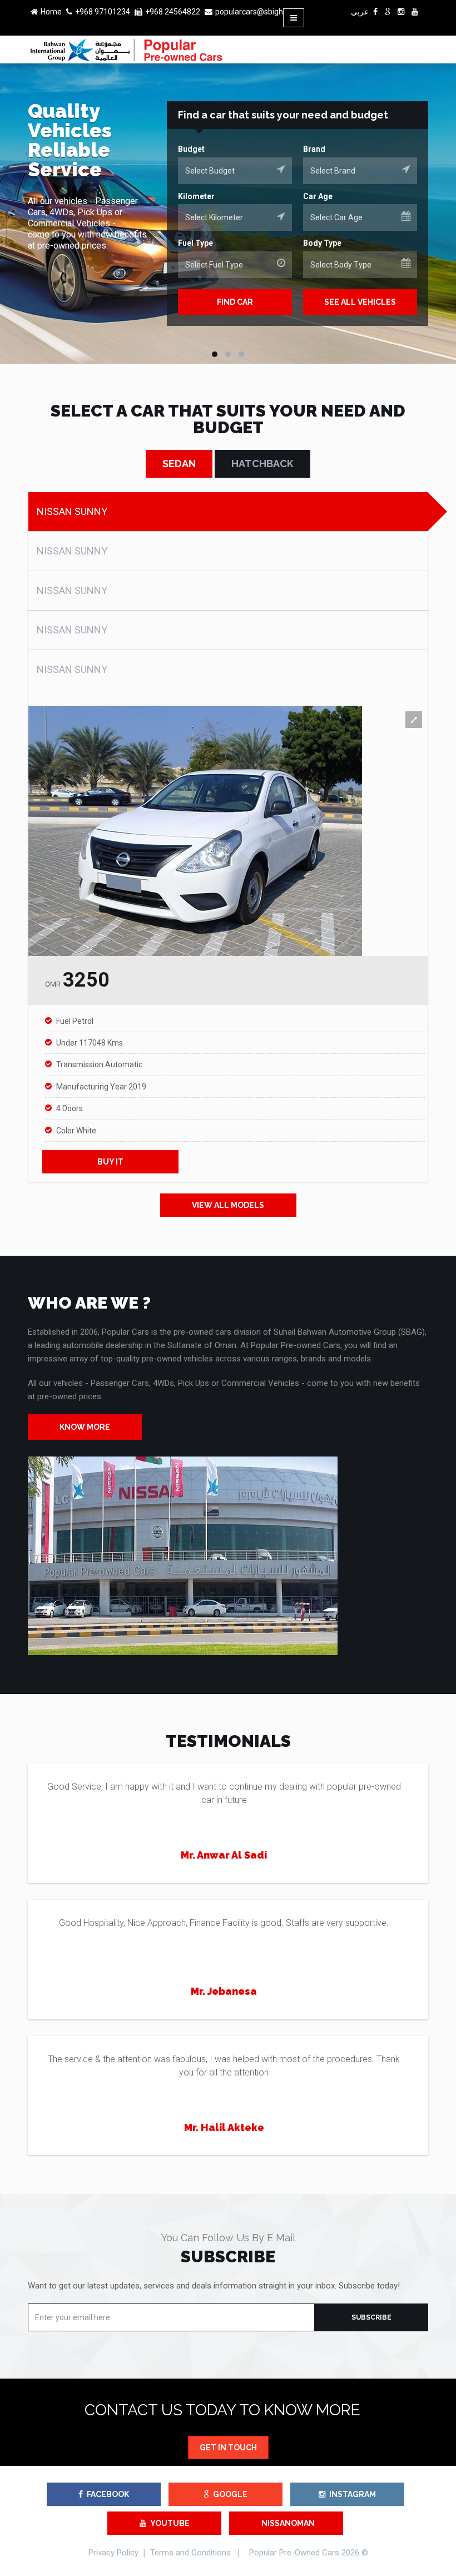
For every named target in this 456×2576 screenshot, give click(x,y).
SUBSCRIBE (371, 2317)
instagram (353, 2494)
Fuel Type (195, 243)
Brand (314, 149)
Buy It (110, 1162)
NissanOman (288, 2523)
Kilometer (196, 196)
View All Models (228, 1205)
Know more (85, 1427)
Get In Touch (228, 2448)
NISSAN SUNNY (72, 511)
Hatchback (262, 464)
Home (51, 12)
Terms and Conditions (190, 2553)
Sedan (179, 464)
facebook (108, 2494)
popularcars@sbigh (249, 12)
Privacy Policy (113, 2553)
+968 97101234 (103, 12)
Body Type (322, 243)
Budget (191, 149)
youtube (170, 2523)
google (230, 2494)
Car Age (318, 196)
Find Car (235, 302)
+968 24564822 (173, 12)
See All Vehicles (360, 302)
